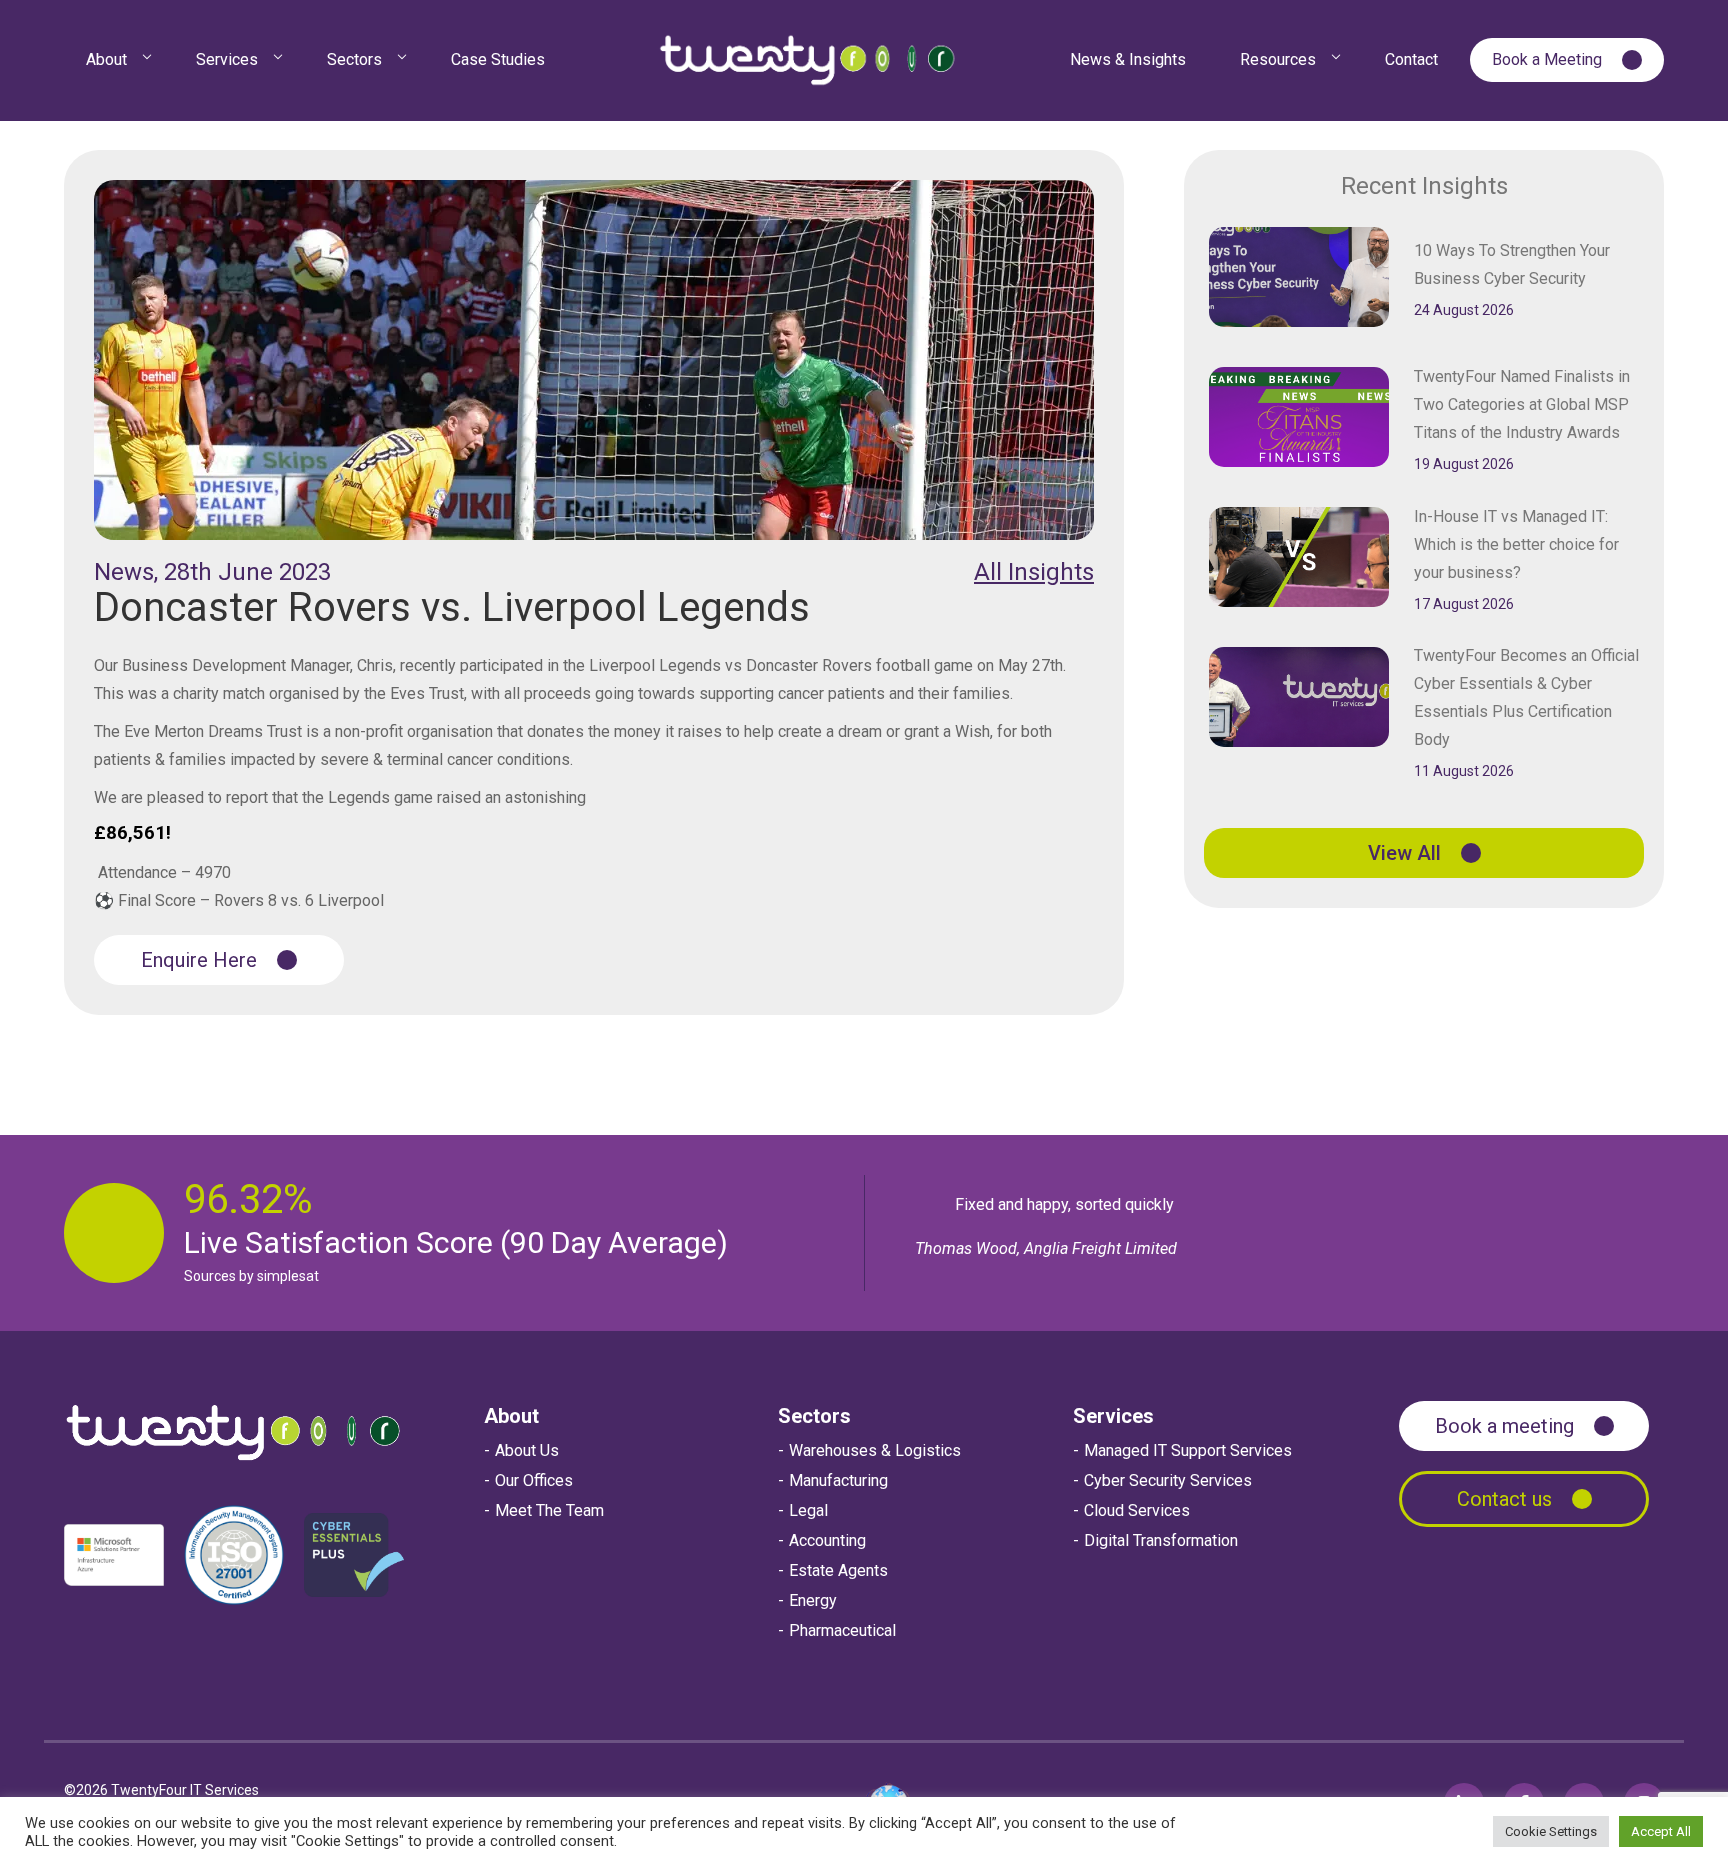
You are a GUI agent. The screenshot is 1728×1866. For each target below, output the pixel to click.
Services (1113, 1416)
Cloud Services (1137, 1510)
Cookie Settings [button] (1551, 1831)
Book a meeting (1504, 1426)
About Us (527, 1450)
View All (1404, 853)
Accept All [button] (1661, 1831)
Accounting (827, 1540)
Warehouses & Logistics (875, 1450)
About (511, 1416)
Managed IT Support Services (1188, 1450)
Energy (813, 1600)
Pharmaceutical (842, 1630)
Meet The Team (549, 1510)
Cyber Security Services (1168, 1480)
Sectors (814, 1416)
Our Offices (534, 1480)
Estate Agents (838, 1570)
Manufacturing (838, 1480)
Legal (808, 1510)
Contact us (1504, 1499)
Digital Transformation (1161, 1540)
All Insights (1034, 572)
